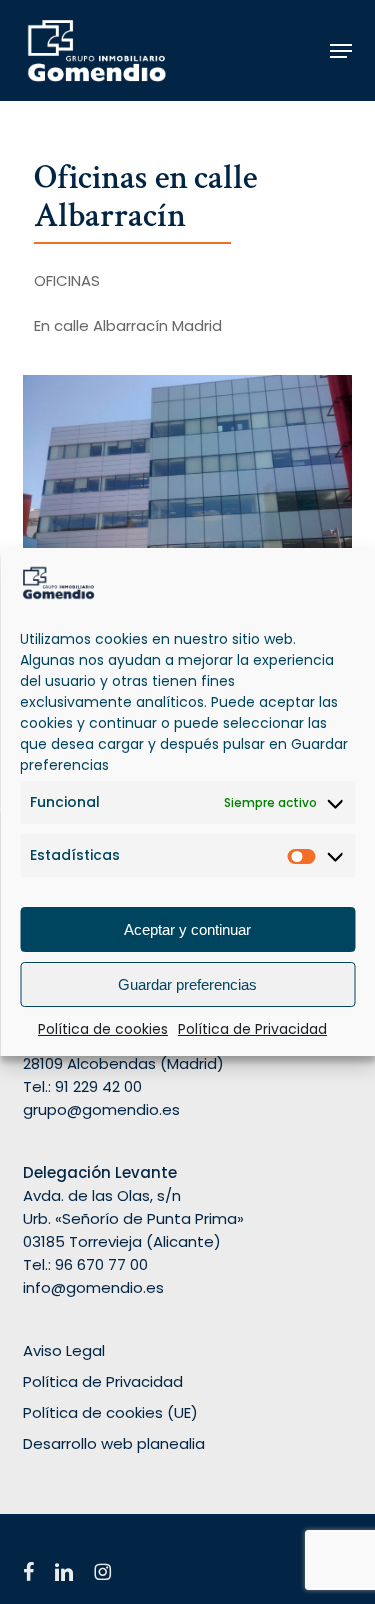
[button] (341, 51)
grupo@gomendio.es (101, 1109)
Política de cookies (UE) (110, 1412)
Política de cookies (103, 1029)
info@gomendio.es (93, 1287)
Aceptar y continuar (187, 929)
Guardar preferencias (187, 984)
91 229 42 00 (98, 1086)
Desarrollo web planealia (114, 1443)
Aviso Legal (64, 1350)
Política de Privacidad (252, 1029)
